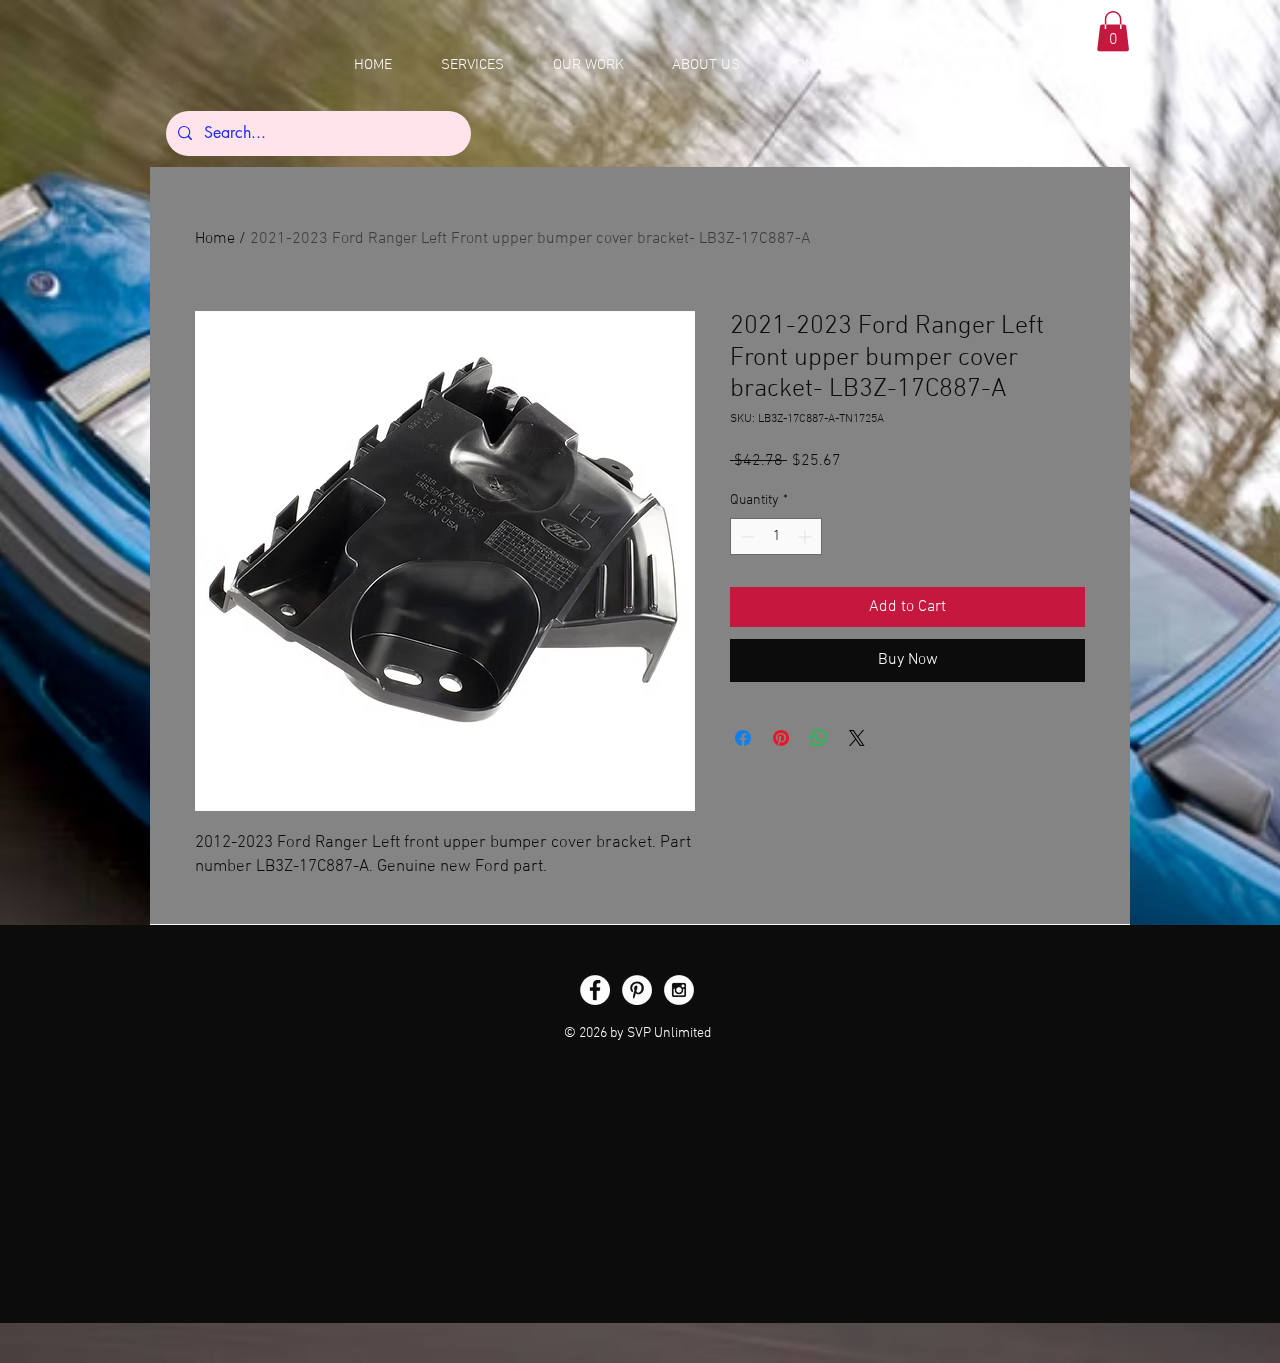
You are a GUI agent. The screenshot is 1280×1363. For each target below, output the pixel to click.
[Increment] (806, 536)
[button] (1113, 31)
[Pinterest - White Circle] (637, 990)
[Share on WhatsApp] (819, 738)
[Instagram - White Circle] (679, 990)
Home (215, 239)
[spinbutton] (776, 536)
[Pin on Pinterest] (781, 738)
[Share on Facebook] (743, 738)
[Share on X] (857, 738)
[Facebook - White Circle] (595, 990)
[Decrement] (745, 536)
